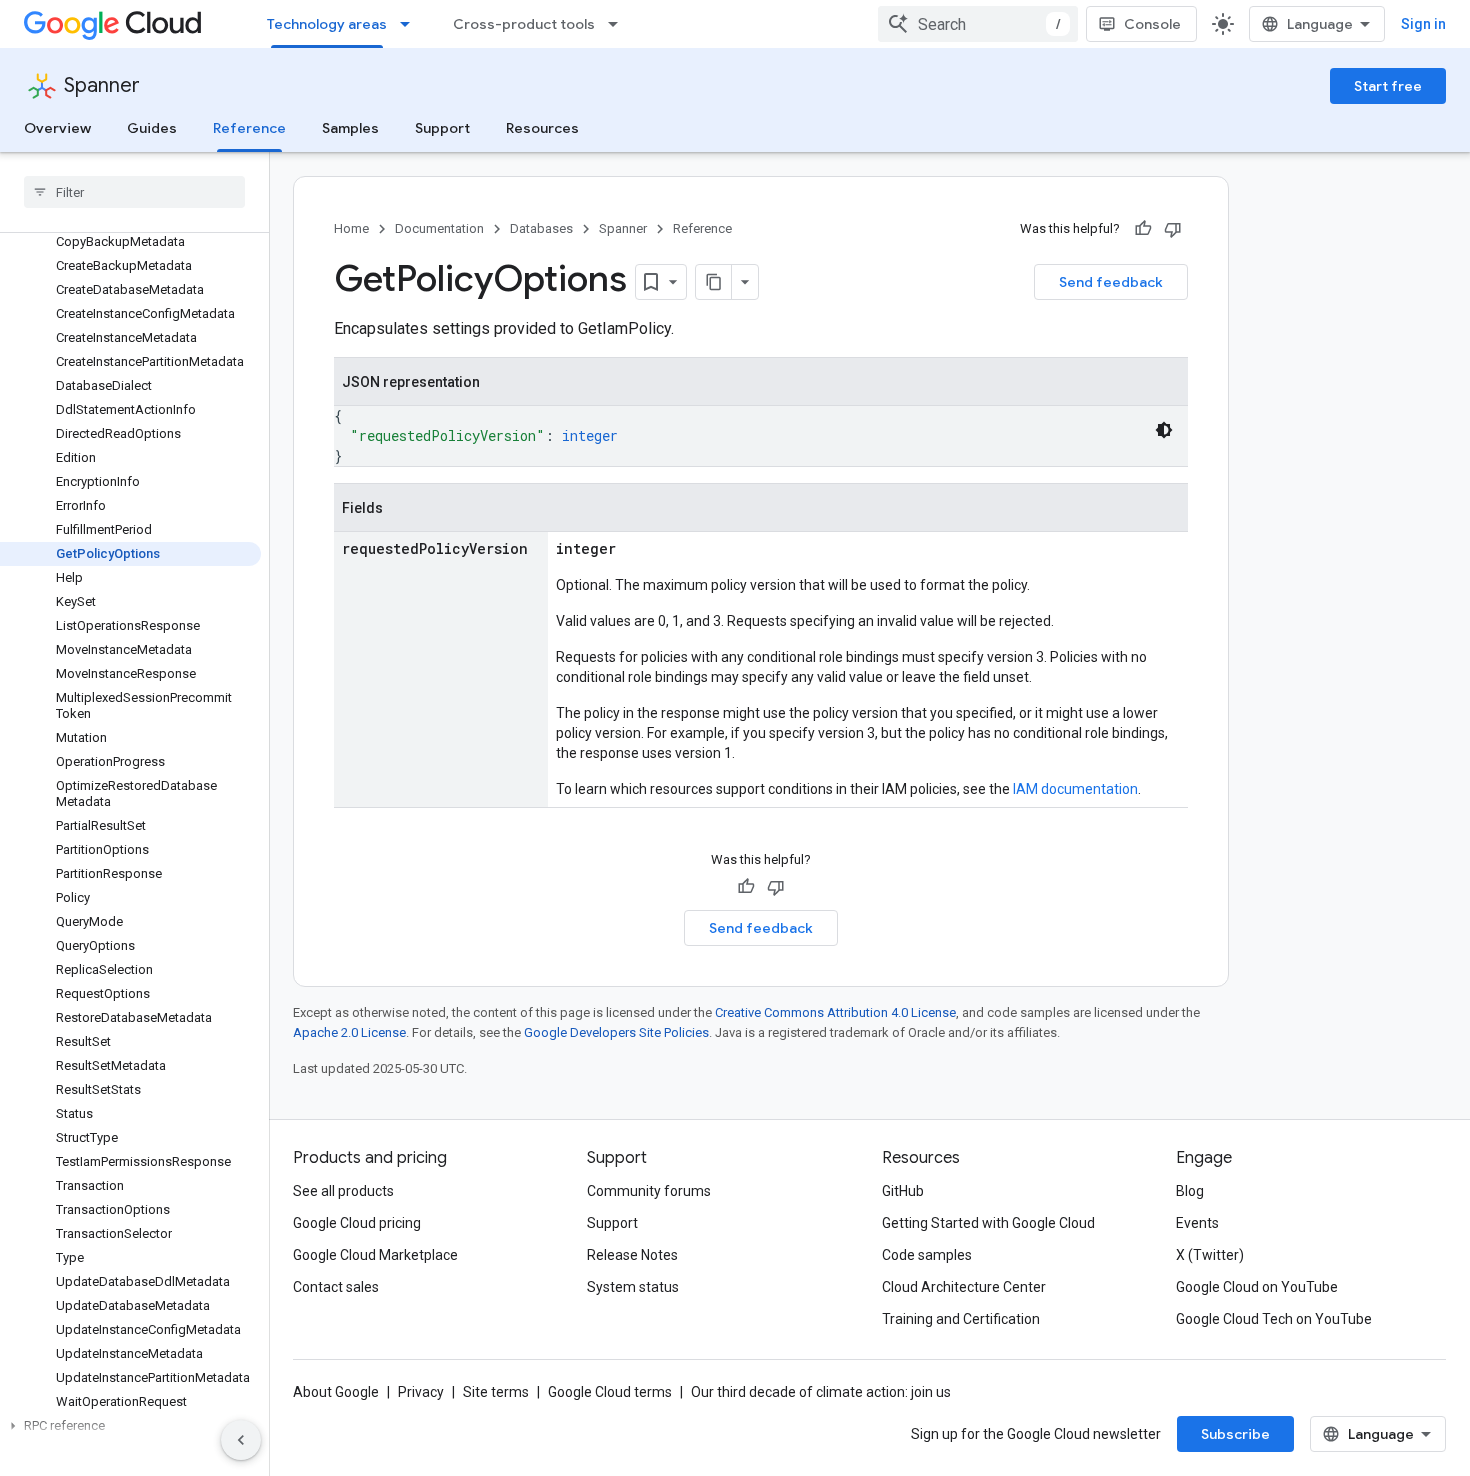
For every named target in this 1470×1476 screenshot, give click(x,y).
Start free (1388, 86)
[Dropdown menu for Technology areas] (411, 24)
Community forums (649, 1191)
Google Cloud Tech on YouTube (1274, 1319)
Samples (350, 128)
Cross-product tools (524, 24)
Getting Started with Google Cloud (988, 1223)
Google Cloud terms (610, 1392)
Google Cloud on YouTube (1257, 1287)
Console (1152, 24)
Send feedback (1111, 282)
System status (633, 1287)
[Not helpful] (1173, 229)
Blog (1190, 1191)
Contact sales (336, 1287)
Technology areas (327, 24)
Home (351, 228)
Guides (152, 128)
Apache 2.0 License (349, 1032)
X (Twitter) (1210, 1255)
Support (442, 128)
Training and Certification (961, 1319)
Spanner (102, 85)
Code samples (927, 1255)
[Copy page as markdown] (714, 282)
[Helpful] (1143, 229)
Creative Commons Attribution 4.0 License (835, 1012)
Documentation (439, 228)
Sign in (1423, 24)
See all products (343, 1191)
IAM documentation (1075, 789)
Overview (57, 128)
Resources (542, 128)
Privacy (421, 1392)
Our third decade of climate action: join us (821, 1392)
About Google (336, 1392)
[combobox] (978, 24)
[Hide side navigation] (241, 1440)
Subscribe (1235, 1434)
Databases (541, 228)
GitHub (903, 1191)
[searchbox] (134, 192)
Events (1197, 1223)
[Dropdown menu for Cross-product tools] (619, 24)
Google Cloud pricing (357, 1223)
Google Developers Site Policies (616, 1032)
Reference (249, 128)
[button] (130, 1426)
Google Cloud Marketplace (375, 1255)
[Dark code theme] (1164, 430)
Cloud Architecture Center (964, 1287)
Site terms (496, 1392)
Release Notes (632, 1255)
